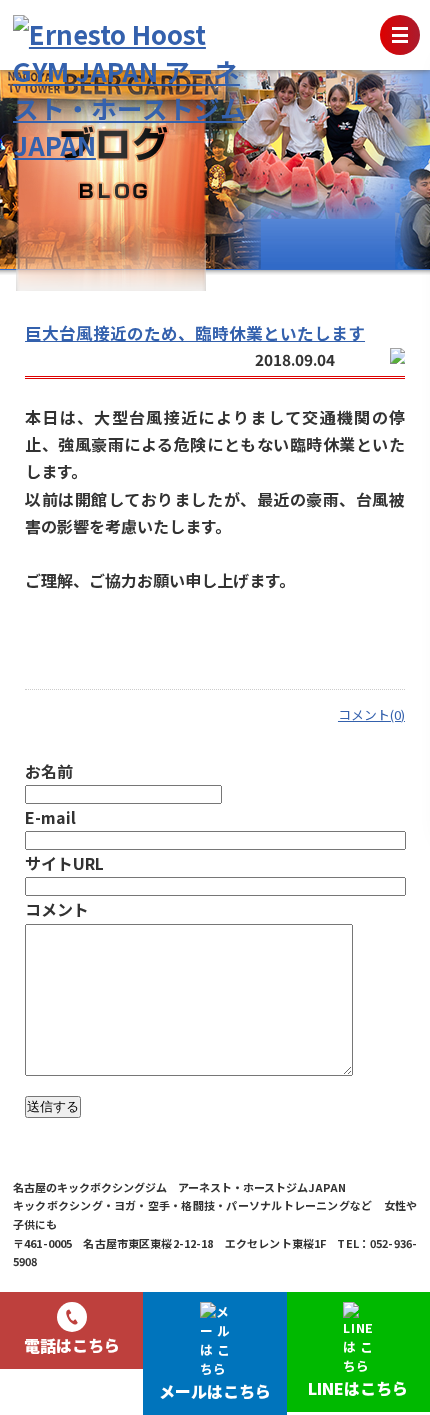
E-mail (50, 817)
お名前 (49, 771)
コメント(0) (371, 714)
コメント (57, 909)
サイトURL (64, 863)
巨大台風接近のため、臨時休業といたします (195, 333)
